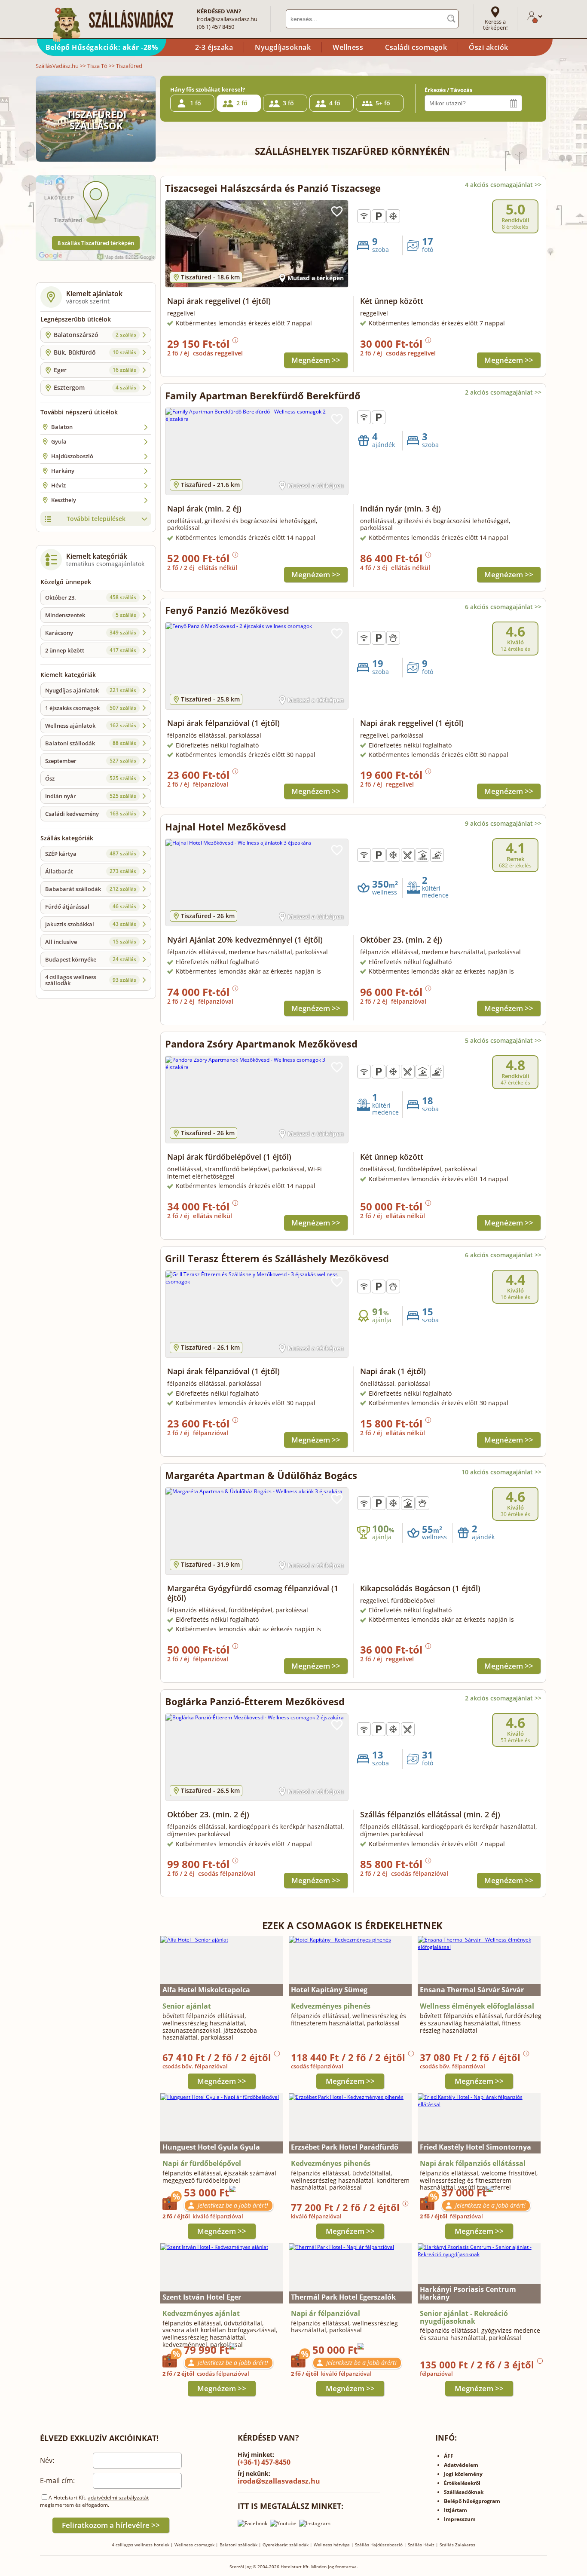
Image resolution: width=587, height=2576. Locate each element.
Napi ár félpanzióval (326, 2313)
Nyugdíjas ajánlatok (91, 690)
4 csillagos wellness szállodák (91, 980)
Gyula (59, 441)
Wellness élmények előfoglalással (477, 2006)
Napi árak (204, 508)
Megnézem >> (316, 360)
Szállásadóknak (464, 2492)
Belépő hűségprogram (472, 2501)
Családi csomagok (416, 47)
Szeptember (91, 761)
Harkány (63, 471)
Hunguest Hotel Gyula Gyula (211, 2147)
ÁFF (449, 2456)
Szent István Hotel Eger (202, 2297)
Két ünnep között (392, 301)
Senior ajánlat (187, 2006)
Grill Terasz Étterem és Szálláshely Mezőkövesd (277, 1258)
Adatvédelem (461, 2465)
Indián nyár (91, 796)
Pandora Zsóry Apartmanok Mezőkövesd (261, 1044)
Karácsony (91, 633)
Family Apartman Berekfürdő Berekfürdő (263, 395)
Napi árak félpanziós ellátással (473, 2163)
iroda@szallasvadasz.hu (227, 19)
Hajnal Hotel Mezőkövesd (226, 827)
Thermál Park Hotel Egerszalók (343, 2297)
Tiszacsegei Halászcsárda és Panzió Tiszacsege (273, 188)
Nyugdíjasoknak (283, 47)
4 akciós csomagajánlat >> (503, 185)
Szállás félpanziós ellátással (430, 1814)
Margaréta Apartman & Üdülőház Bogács (261, 1475)
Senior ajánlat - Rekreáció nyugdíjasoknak (464, 2317)
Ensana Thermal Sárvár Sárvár (472, 1990)
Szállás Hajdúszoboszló (379, 2545)
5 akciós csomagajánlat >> (503, 1040)
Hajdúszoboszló (72, 456)
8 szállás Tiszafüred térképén (96, 243)
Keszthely (64, 500)
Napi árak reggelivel (219, 301)
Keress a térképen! (495, 25)
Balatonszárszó (95, 335)
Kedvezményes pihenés (331, 2006)
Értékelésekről (462, 2483)
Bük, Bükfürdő (95, 352)
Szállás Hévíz (421, 2545)
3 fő (288, 103)
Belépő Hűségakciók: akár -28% (102, 47)
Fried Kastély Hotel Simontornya (475, 2147)
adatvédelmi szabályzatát (118, 2498)
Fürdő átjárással (91, 907)
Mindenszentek (91, 615)
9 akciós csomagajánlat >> (503, 823)
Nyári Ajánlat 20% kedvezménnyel (245, 940)
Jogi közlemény (463, 2474)
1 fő (196, 103)
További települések (96, 519)
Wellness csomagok (194, 2545)
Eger (95, 370)
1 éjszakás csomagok (91, 708)
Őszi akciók (489, 47)
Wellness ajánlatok (91, 726)
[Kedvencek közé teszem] (337, 211)
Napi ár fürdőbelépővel (202, 2163)
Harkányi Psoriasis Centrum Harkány (468, 2293)
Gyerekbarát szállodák (286, 2545)
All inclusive (91, 942)
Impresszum (460, 2519)
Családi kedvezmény (91, 814)
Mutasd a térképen (316, 278)
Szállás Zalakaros (457, 2545)
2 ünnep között (91, 650)
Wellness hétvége (332, 2545)
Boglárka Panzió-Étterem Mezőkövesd (255, 1701)
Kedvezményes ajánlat (201, 2313)
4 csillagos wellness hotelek (141, 2545)
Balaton (62, 427)
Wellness (348, 47)
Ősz (91, 778)
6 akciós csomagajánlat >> (503, 607)
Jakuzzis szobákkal (91, 924)
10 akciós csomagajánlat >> (501, 1472)
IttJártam (456, 2510)
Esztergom (95, 387)
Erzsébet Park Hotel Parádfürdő (345, 2147)
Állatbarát (91, 871)
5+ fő (383, 103)
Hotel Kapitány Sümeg (329, 1990)
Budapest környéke (91, 959)
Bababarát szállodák (91, 889)
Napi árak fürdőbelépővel (229, 1157)
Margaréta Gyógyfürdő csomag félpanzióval (253, 1593)
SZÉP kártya (91, 854)
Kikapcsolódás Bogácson (420, 1588)
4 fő (335, 103)
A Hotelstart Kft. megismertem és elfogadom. (94, 2501)
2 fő (242, 103)
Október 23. (91, 597)
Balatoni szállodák (91, 743)
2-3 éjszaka (214, 47)
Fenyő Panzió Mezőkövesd (227, 610)
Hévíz (58, 485)
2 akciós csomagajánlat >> (503, 392)
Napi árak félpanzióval (223, 723)
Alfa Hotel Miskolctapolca (206, 1990)
